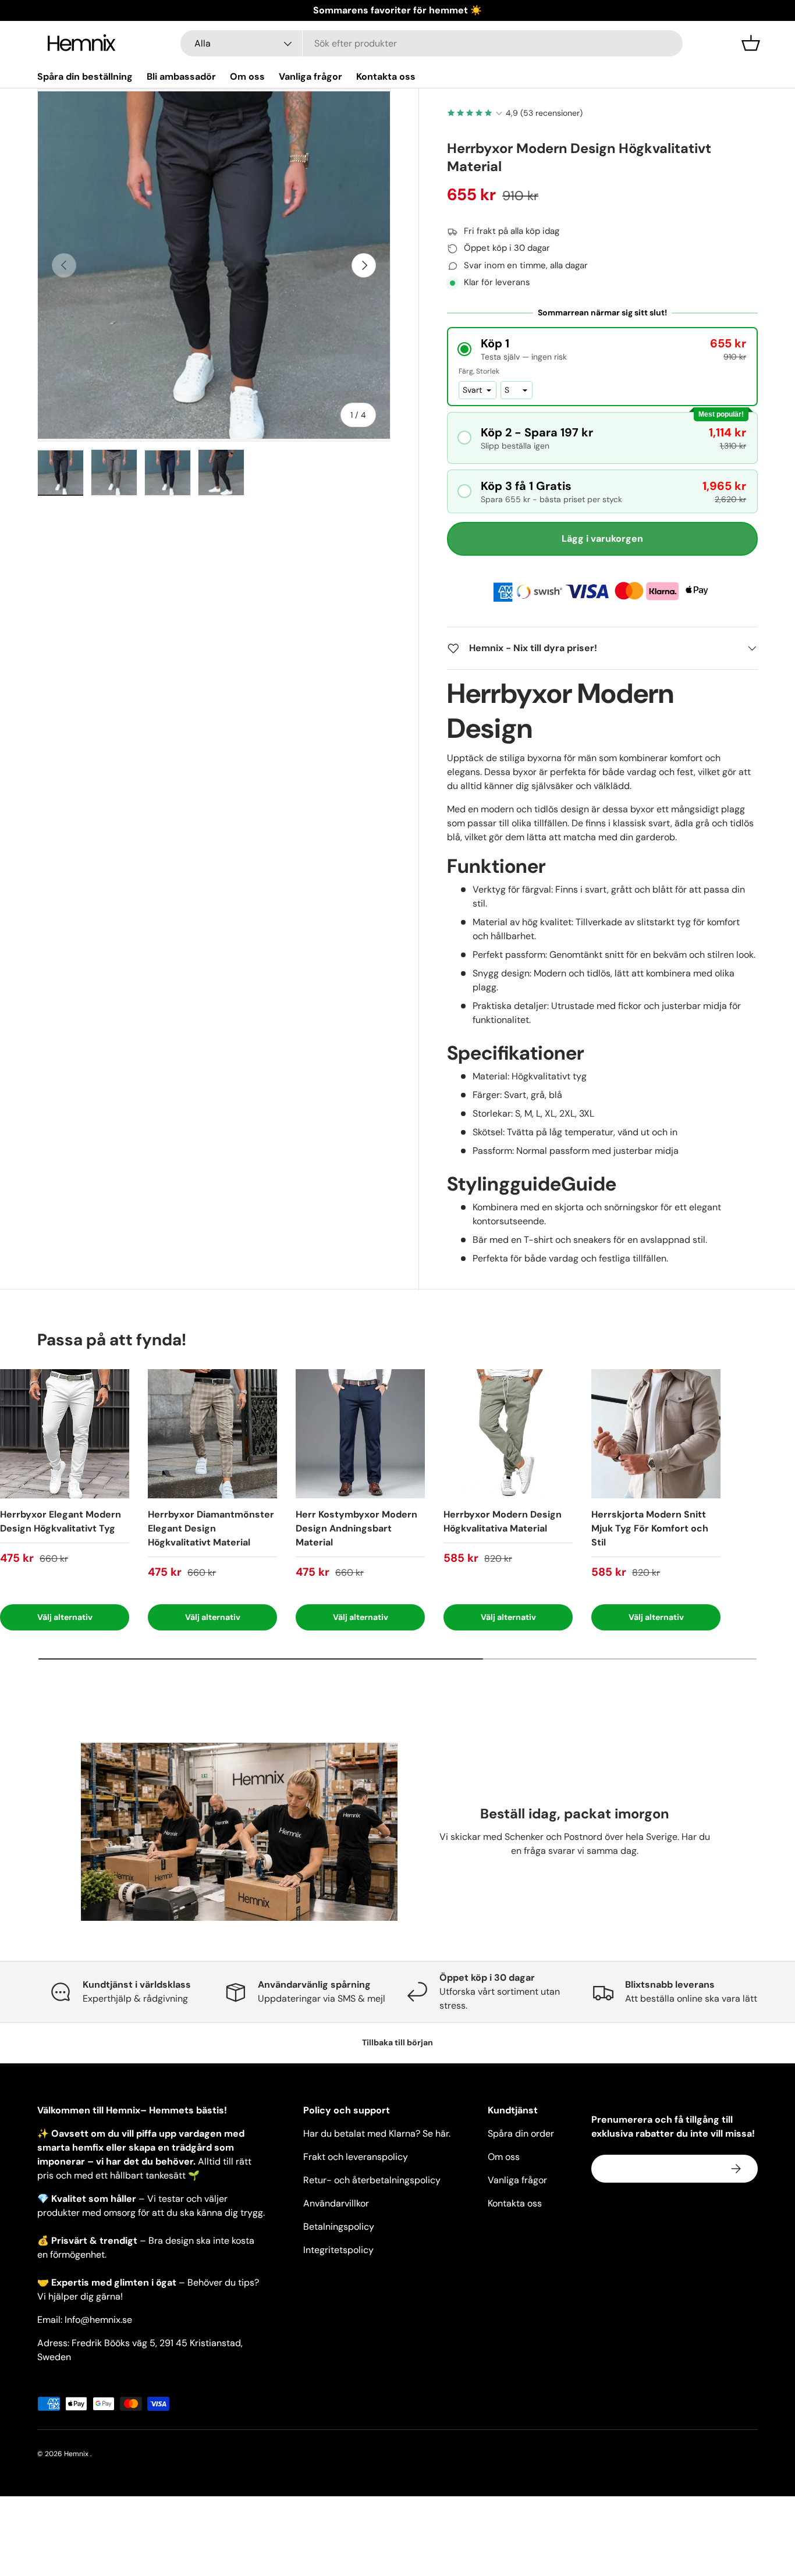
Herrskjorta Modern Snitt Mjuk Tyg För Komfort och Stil (650, 1528)
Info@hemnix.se (98, 2320)
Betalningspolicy (339, 2227)
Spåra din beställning (85, 77)
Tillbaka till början (397, 2042)
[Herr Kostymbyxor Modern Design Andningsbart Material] (360, 1434)
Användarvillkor (336, 2203)
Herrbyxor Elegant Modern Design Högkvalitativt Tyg (61, 1521)
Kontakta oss (386, 77)
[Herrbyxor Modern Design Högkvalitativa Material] (508, 1434)
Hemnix (77, 2454)
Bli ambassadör (181, 77)
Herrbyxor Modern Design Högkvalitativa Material (503, 1521)
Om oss (247, 77)
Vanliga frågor (310, 77)
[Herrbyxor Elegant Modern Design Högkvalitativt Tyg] (65, 1434)
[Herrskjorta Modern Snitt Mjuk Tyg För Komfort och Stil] (656, 1434)
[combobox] (432, 43)
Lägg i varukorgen (602, 539)
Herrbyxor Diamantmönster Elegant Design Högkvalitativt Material (211, 1528)
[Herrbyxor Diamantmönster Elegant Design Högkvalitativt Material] (212, 1434)
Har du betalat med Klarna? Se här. (377, 2133)
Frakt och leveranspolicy (356, 2157)
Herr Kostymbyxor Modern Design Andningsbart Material (356, 1528)
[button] (751, 43)
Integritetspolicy (338, 2250)
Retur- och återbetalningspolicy (372, 2180)
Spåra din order (521, 2133)
